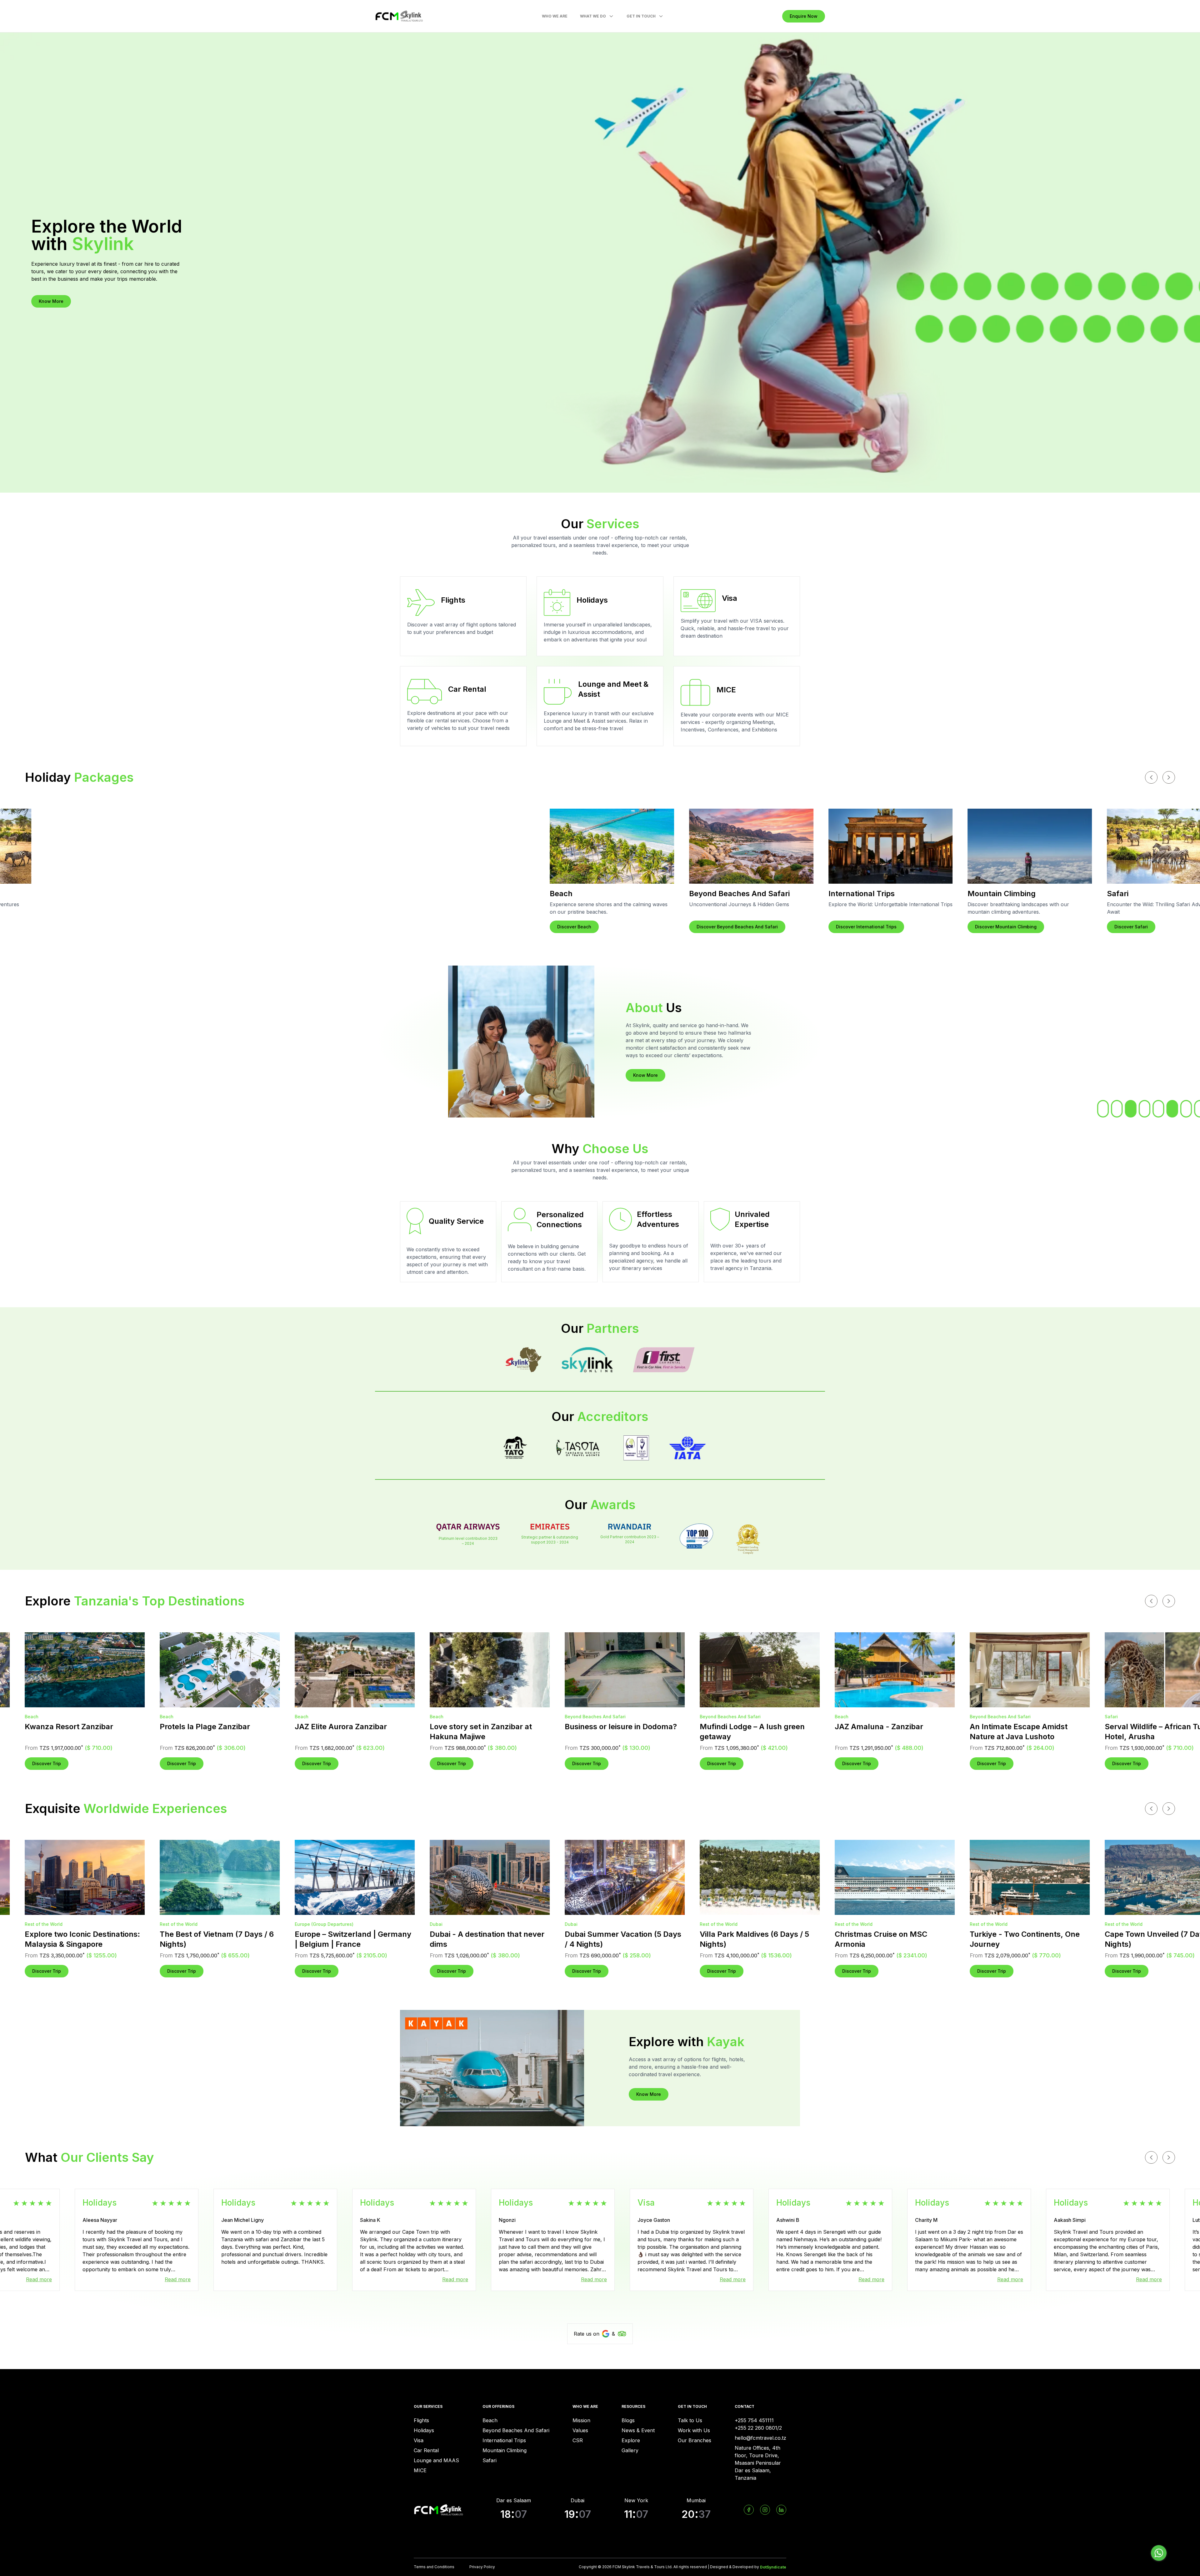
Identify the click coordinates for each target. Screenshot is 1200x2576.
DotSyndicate (773, 2567)
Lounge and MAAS (436, 2460)
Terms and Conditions (434, 2567)
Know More (51, 301)
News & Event (638, 2430)
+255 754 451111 (754, 2420)
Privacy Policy (482, 2567)
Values (580, 2430)
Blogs (628, 2420)
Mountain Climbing (505, 2450)
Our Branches (695, 2440)
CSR (578, 2440)
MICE (420, 2470)
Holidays (424, 2430)
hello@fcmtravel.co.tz (760, 2438)
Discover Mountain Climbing (359, 927)
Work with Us (694, 2430)
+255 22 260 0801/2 (758, 2428)
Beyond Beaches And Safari (516, 2430)
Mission (581, 2420)
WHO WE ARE (555, 16)
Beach (490, 2420)
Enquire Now (804, 16)
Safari (490, 2460)
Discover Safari (484, 927)
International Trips (504, 2440)
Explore (631, 2440)
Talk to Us (690, 2420)
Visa (419, 2440)
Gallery (630, 2450)
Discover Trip (75, 1763)
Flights (421, 2420)
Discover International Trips (219, 927)
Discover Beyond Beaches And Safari (90, 927)
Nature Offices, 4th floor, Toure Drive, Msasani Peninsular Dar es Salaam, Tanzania (758, 2463)
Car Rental (426, 2450)
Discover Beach (1127, 927)
